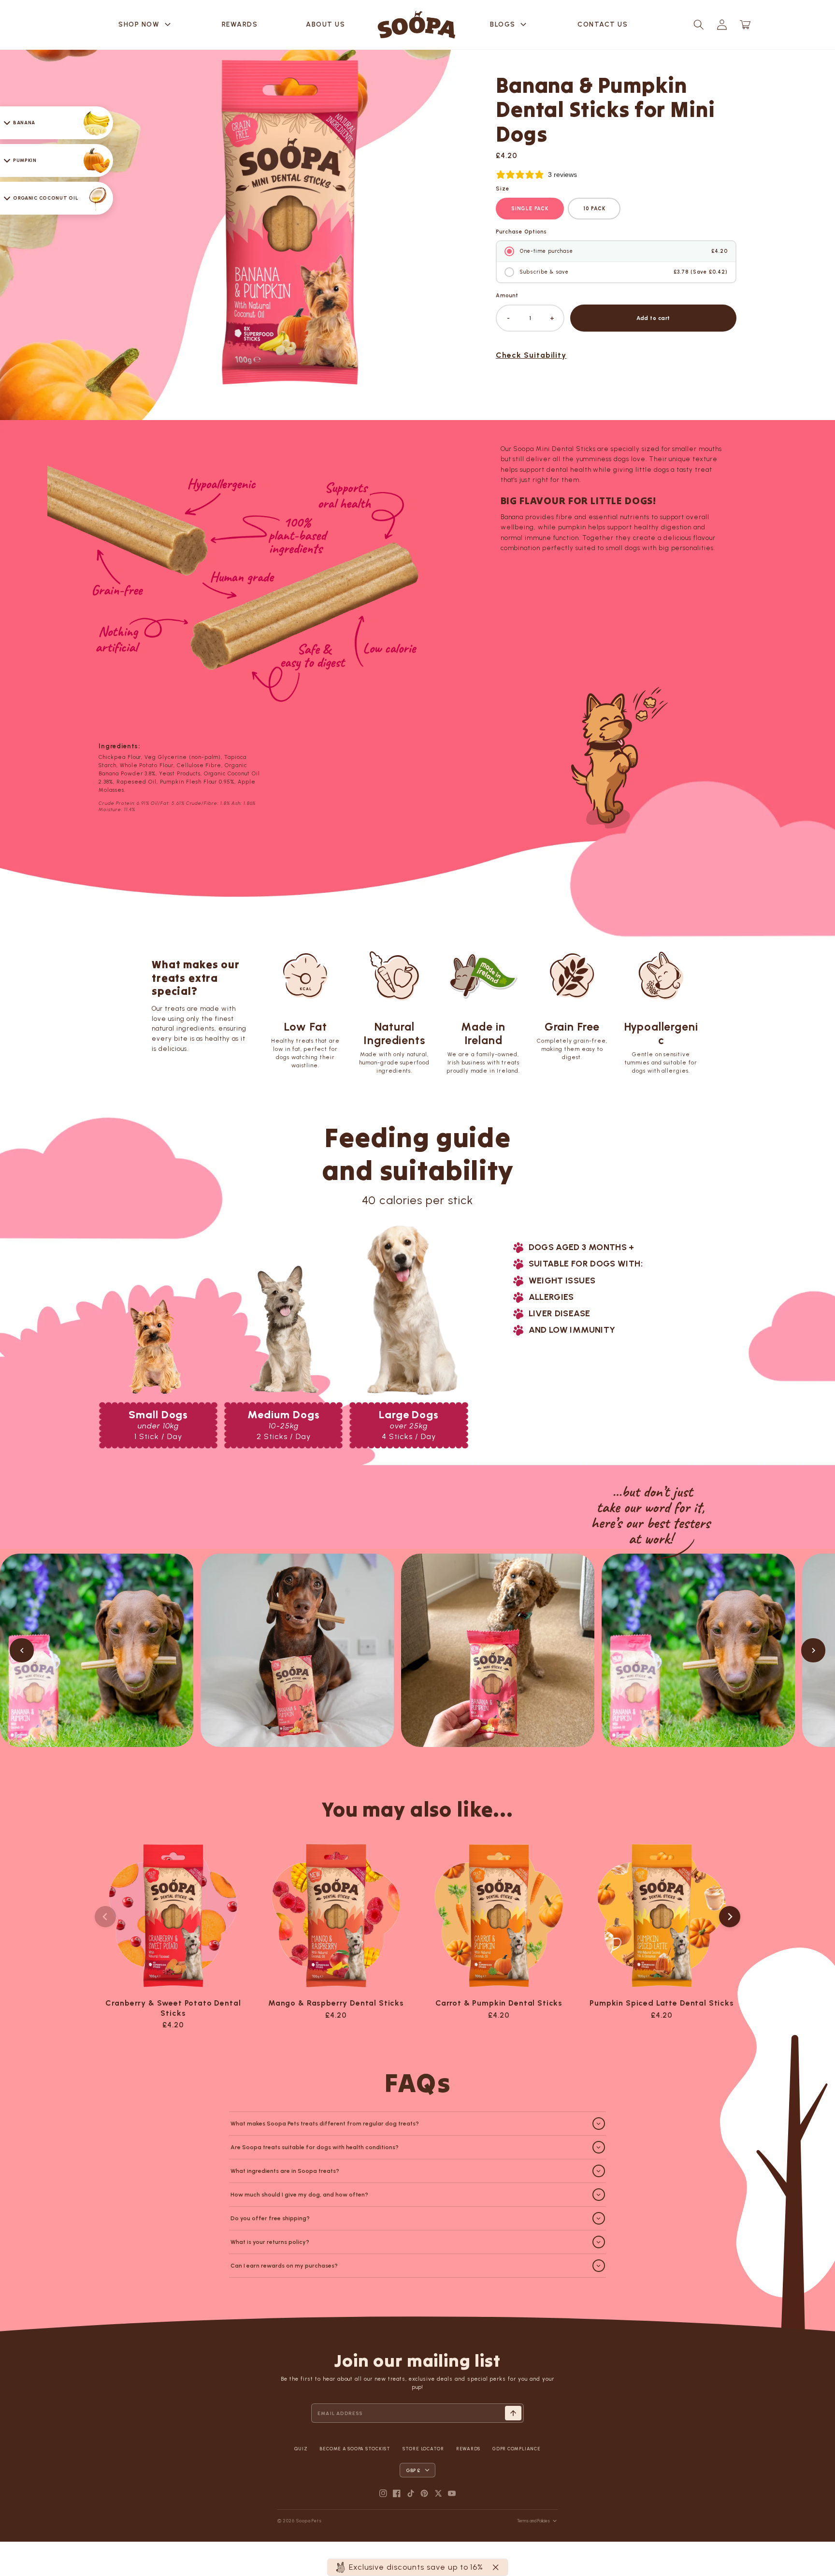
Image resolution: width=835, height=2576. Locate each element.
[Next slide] (730, 1917)
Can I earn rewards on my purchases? (284, 2266)
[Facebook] (397, 2493)
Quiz (301, 2449)
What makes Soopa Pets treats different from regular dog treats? (325, 2124)
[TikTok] (411, 2493)
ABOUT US (325, 24)
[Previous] (22, 1650)
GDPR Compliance (516, 2449)
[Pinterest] (424, 2493)
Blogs (510, 25)
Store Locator (423, 2449)
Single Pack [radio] (530, 209)
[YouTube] (452, 2493)
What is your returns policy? (270, 2242)
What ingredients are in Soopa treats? (285, 2171)
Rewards (240, 24)
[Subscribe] (513, 2413)
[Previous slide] (105, 1917)
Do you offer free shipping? (270, 2218)
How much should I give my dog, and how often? (299, 2195)
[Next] (813, 1650)
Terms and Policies (533, 2521)
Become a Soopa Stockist (355, 2449)
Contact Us (603, 24)
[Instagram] (383, 2493)
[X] (438, 2493)
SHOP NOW (146, 25)
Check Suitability (531, 355)
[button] (699, 25)
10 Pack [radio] (594, 209)
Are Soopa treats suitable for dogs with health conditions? (315, 2147)
